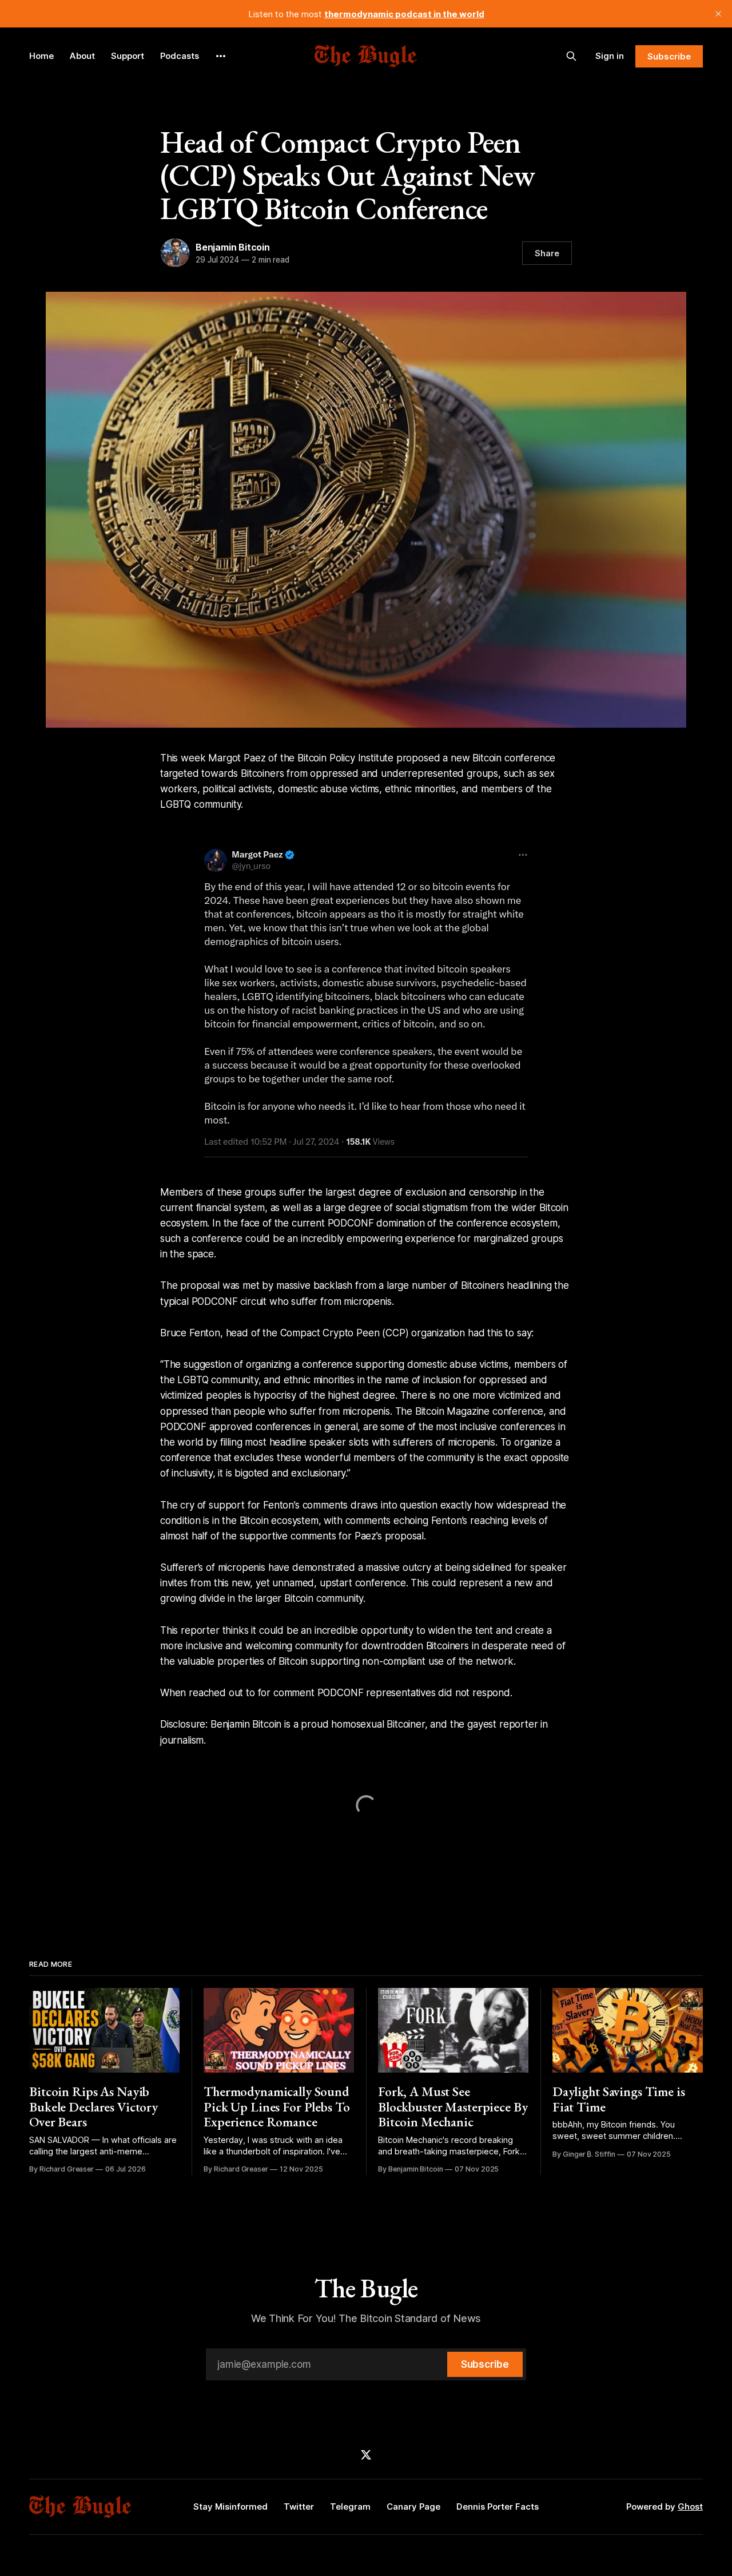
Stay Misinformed (230, 2506)
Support (128, 56)
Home (41, 56)
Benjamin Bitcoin (233, 247)
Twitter (299, 2506)
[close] (718, 14)
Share (547, 253)
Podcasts (180, 56)
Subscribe (669, 56)
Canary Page (413, 2506)
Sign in (610, 56)
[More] (221, 56)
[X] (366, 2455)
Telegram (350, 2506)
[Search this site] (571, 56)
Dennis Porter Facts (498, 2506)
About (82, 56)
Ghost (690, 2506)
